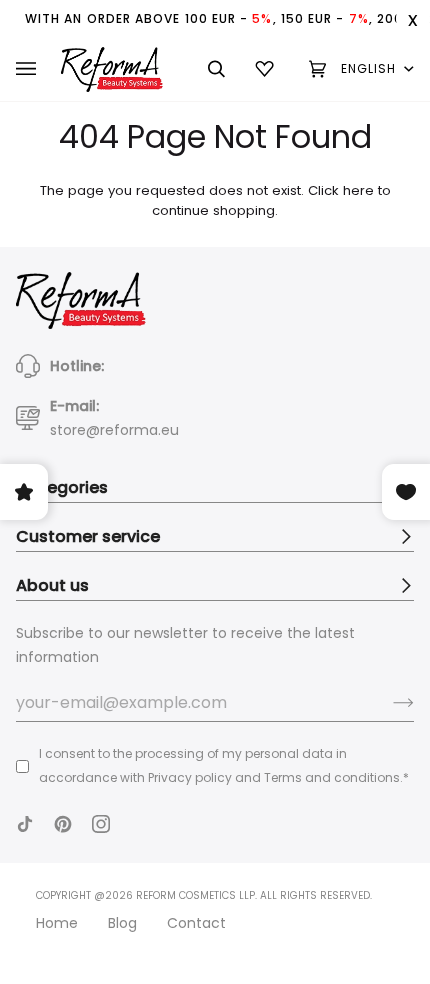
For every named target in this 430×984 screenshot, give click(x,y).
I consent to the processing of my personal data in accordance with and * (224, 765)
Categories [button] (62, 487)
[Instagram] (101, 824)
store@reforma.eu (114, 430)
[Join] (387, 703)
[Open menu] (38, 69)
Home (57, 923)
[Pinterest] (63, 824)
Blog (122, 923)
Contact (196, 923)
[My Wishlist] (267, 69)
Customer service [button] (88, 536)
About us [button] (52, 585)
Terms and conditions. (333, 777)
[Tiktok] (25, 824)
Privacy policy (190, 777)
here (358, 190)
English (371, 68)
